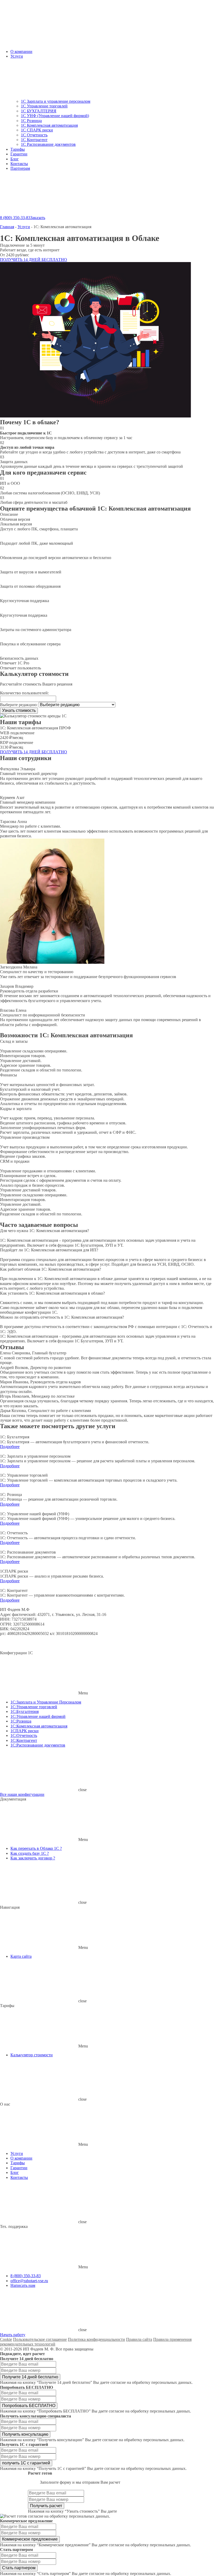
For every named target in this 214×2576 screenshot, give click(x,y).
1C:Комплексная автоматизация (39, 1726)
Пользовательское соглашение (40, 2339)
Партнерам (20, 168)
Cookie (6, 2339)
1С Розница (31, 121)
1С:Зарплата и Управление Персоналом (46, 1702)
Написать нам (23, 2285)
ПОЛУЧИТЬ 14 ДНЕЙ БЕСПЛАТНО (34, 260)
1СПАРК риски (25, 1731)
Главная (7, 227)
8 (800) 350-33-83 (15, 218)
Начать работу (13, 2335)
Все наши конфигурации (22, 1794)
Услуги (17, 56)
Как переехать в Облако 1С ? (36, 1848)
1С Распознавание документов (48, 144)
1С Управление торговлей (44, 106)
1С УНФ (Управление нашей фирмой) (55, 116)
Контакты (19, 164)
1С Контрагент (34, 140)
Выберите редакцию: (19, 705)
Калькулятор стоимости (32, 2055)
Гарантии (19, 154)
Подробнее (10, 1447)
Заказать (38, 218)
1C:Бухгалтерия (25, 1711)
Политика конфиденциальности (96, 2339)
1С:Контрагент (24, 1740)
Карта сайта (21, 1956)
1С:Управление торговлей (34, 1707)
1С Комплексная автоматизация (49, 125)
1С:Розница (21, 1721)
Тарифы (18, 149)
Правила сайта (139, 2339)
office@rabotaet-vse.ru (29, 2281)
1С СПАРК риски (37, 130)
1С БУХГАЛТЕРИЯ (39, 111)
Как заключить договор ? (33, 1858)
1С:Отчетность (24, 1735)
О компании (21, 51)
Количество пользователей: (24, 693)
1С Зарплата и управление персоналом (56, 101)
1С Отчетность (34, 135)
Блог (15, 159)
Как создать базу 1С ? (30, 1853)
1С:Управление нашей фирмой (38, 1716)
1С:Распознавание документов (38, 1745)
